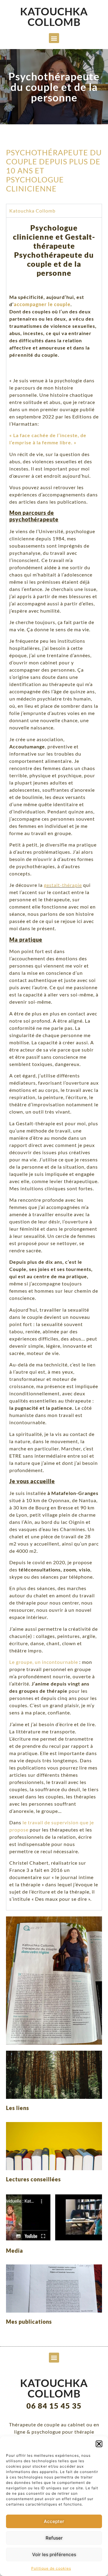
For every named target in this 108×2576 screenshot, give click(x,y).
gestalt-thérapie (63, 885)
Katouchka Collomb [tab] (32, 211)
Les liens (18, 2108)
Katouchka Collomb (54, 16)
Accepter (54, 2521)
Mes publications (29, 2322)
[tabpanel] (54, 1064)
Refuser (54, 2538)
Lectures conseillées (33, 2179)
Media (15, 2251)
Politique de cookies (51, 2568)
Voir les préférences (54, 2554)
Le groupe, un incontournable (44, 1662)
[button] (99, 2444)
